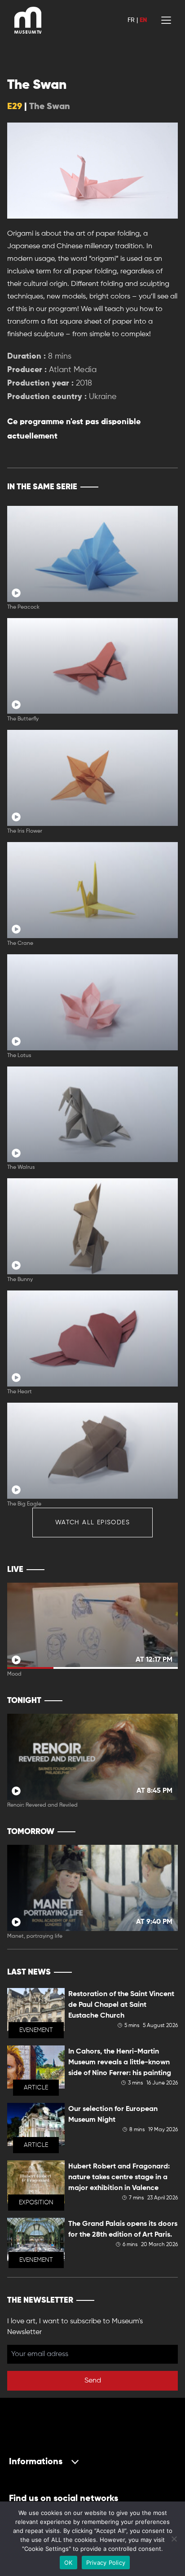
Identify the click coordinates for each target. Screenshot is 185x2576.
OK (68, 2563)
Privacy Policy (106, 2563)
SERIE (152, 487)
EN (143, 20)
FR (131, 20)
